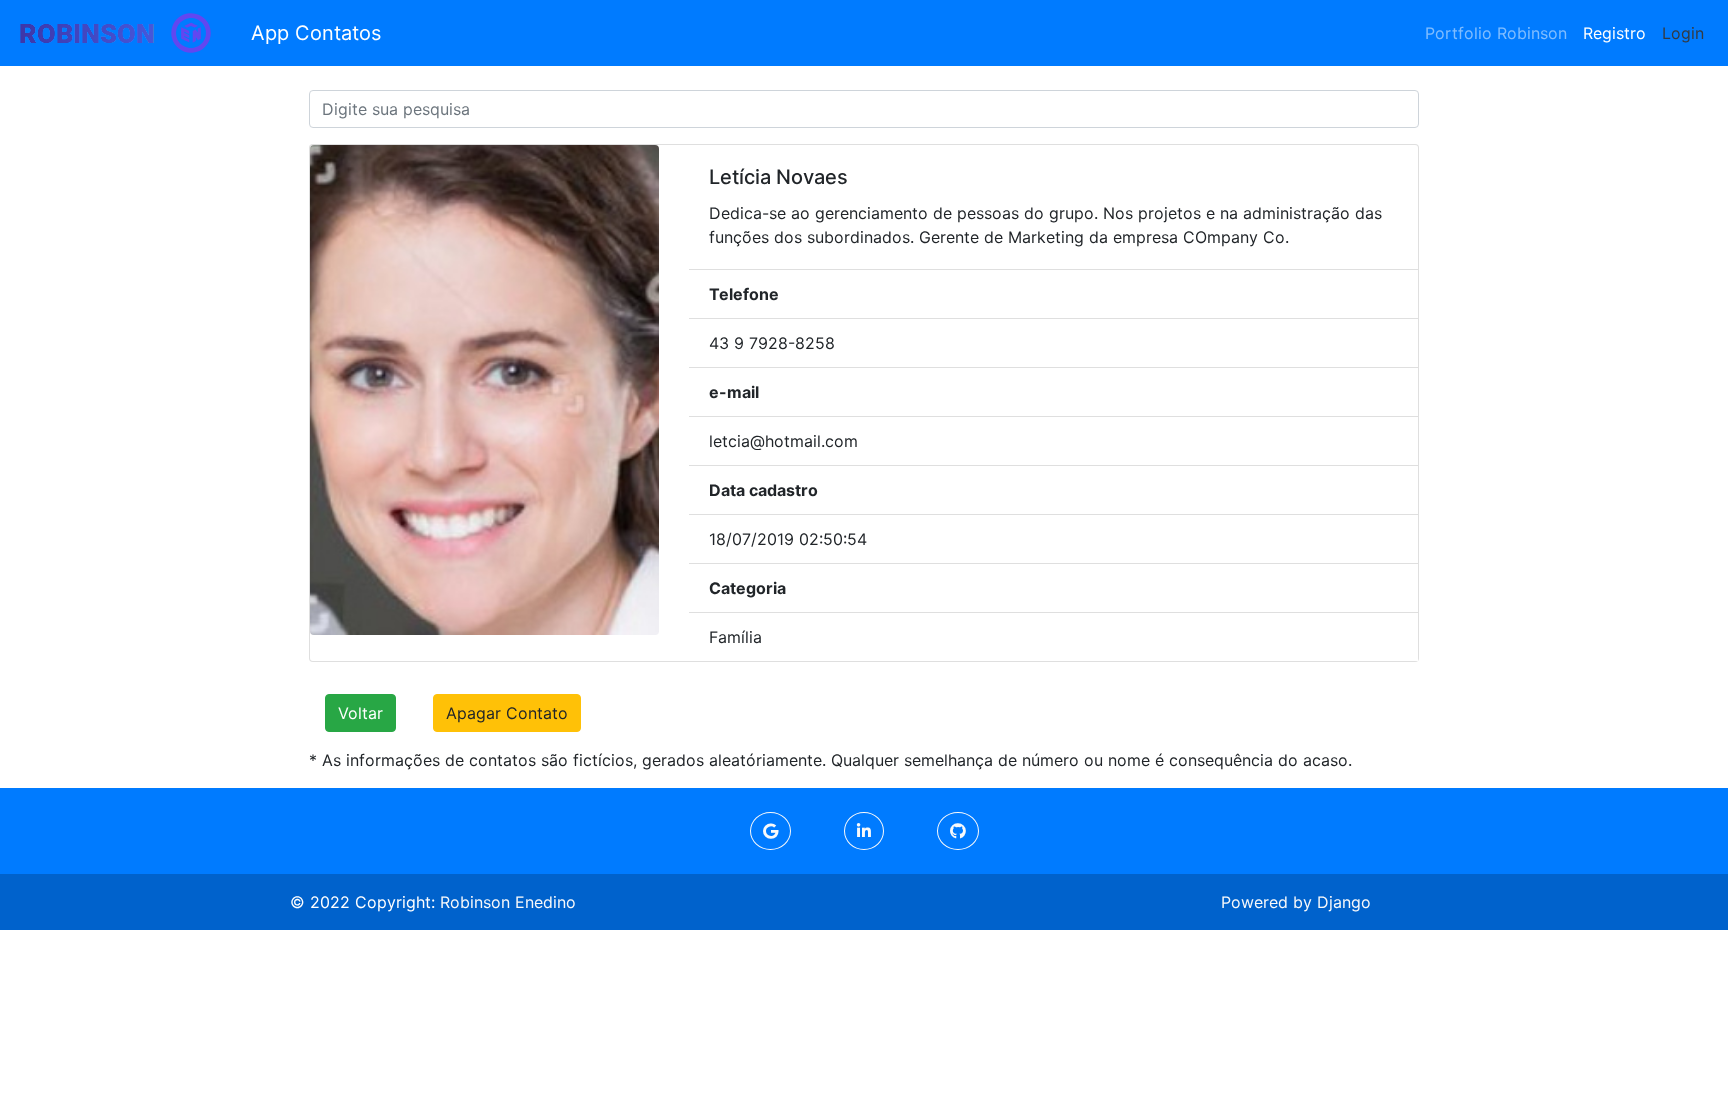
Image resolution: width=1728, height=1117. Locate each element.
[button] (770, 831)
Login (1683, 33)
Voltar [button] (360, 713)
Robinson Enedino (508, 902)
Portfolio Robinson (1496, 33)
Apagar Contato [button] (507, 713)
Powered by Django (1296, 902)
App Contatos (316, 33)
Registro (1614, 33)
